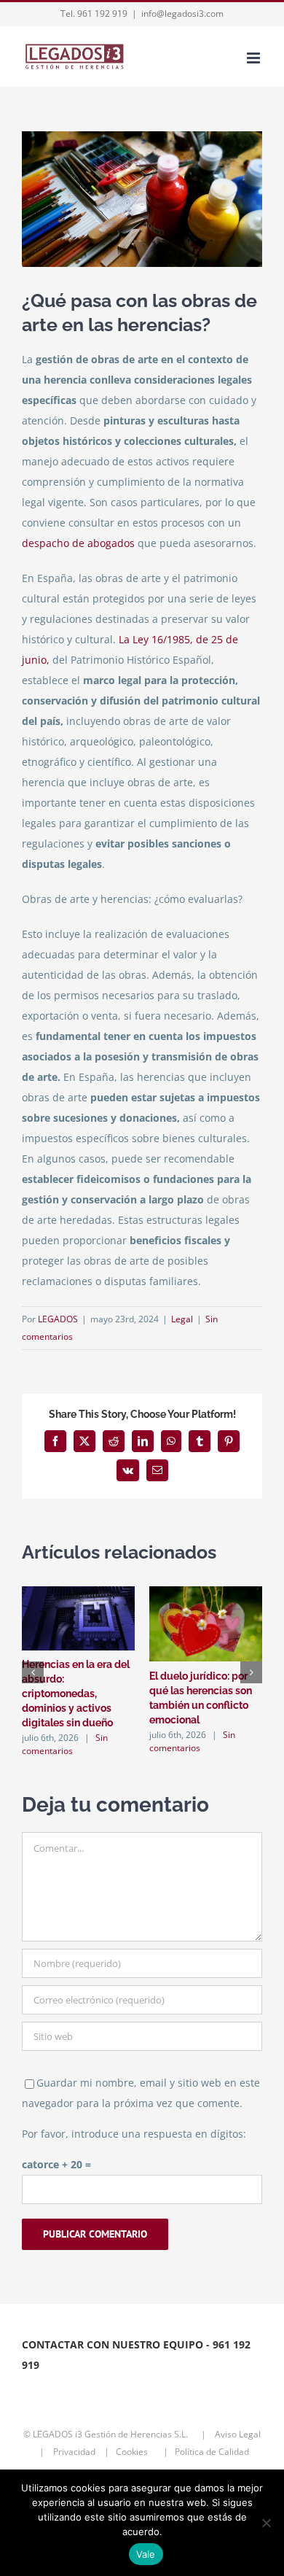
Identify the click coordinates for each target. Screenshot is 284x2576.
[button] (33, 1672)
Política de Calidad (215, 2452)
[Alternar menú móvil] (255, 58)
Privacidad (75, 2452)
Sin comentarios (65, 1744)
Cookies (136, 2452)
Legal (182, 1319)
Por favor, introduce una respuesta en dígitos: (134, 2134)
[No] (266, 2523)
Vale (146, 2554)
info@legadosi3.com (182, 13)
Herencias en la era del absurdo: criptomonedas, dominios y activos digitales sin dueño (76, 1694)
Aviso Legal (238, 2434)
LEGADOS (58, 1319)
